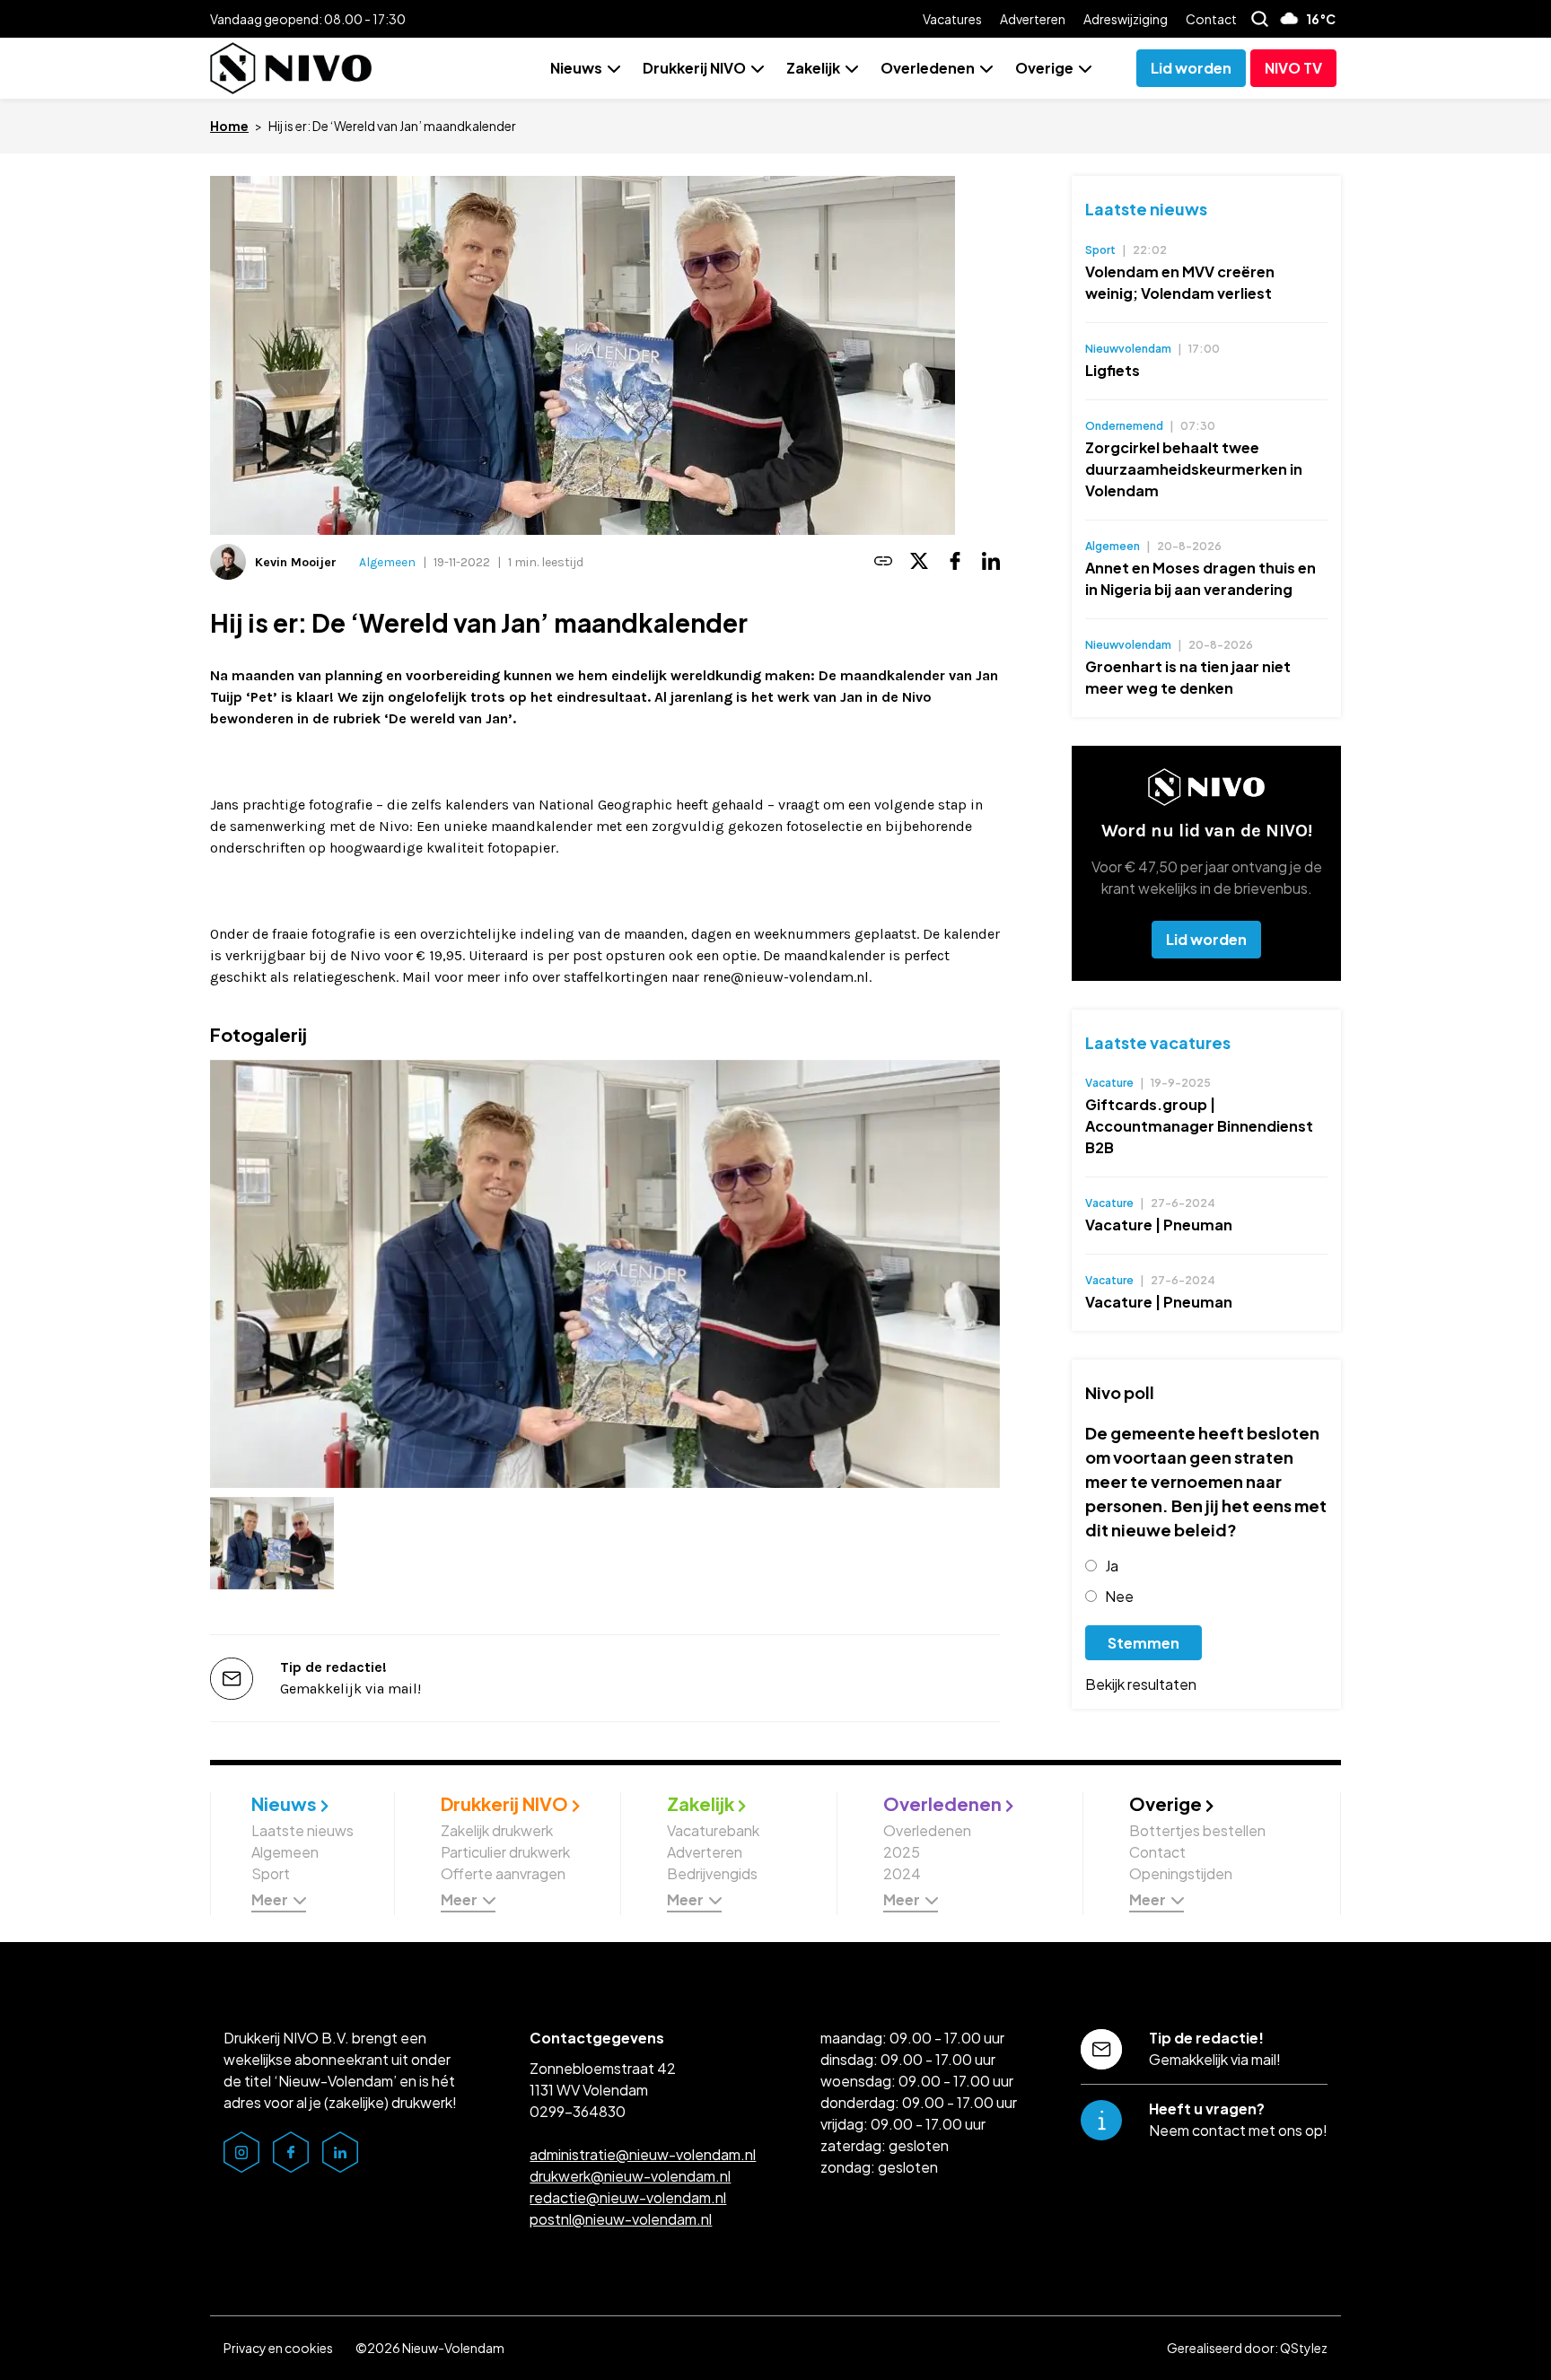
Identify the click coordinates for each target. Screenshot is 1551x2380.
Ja (1112, 1566)
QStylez (1304, 2348)
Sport (271, 1873)
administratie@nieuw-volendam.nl (643, 2154)
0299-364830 (578, 2111)
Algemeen (387, 562)
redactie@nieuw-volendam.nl (628, 2197)
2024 (902, 1873)
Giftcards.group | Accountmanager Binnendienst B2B (1199, 1126)
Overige (1044, 68)
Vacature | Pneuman (1159, 1225)
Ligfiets (1113, 370)
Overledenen (928, 68)
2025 (902, 1852)
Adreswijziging (1126, 19)
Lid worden (1206, 939)
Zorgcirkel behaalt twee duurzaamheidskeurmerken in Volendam (1194, 469)
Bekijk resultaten (1141, 1684)
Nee (1119, 1596)
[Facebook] (955, 562)
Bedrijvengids (712, 1873)
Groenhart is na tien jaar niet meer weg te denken (1188, 677)
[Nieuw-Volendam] (291, 68)
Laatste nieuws (1146, 209)
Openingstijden (1181, 1873)
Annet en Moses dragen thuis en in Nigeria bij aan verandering (1200, 578)
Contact (1211, 19)
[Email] (883, 562)
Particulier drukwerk (505, 1852)
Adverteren (1033, 19)
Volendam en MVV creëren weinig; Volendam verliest (1180, 282)
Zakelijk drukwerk (497, 1830)
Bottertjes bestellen (1197, 1830)
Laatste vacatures (1158, 1042)
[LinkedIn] (991, 562)
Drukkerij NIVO (694, 68)
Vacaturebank (713, 1830)
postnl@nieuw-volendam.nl (621, 2219)
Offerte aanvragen (503, 1873)
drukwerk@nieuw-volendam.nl (630, 2176)
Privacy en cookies (278, 2348)
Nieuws (576, 68)
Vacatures (952, 19)
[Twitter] (919, 562)
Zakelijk (813, 68)
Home (229, 126)
